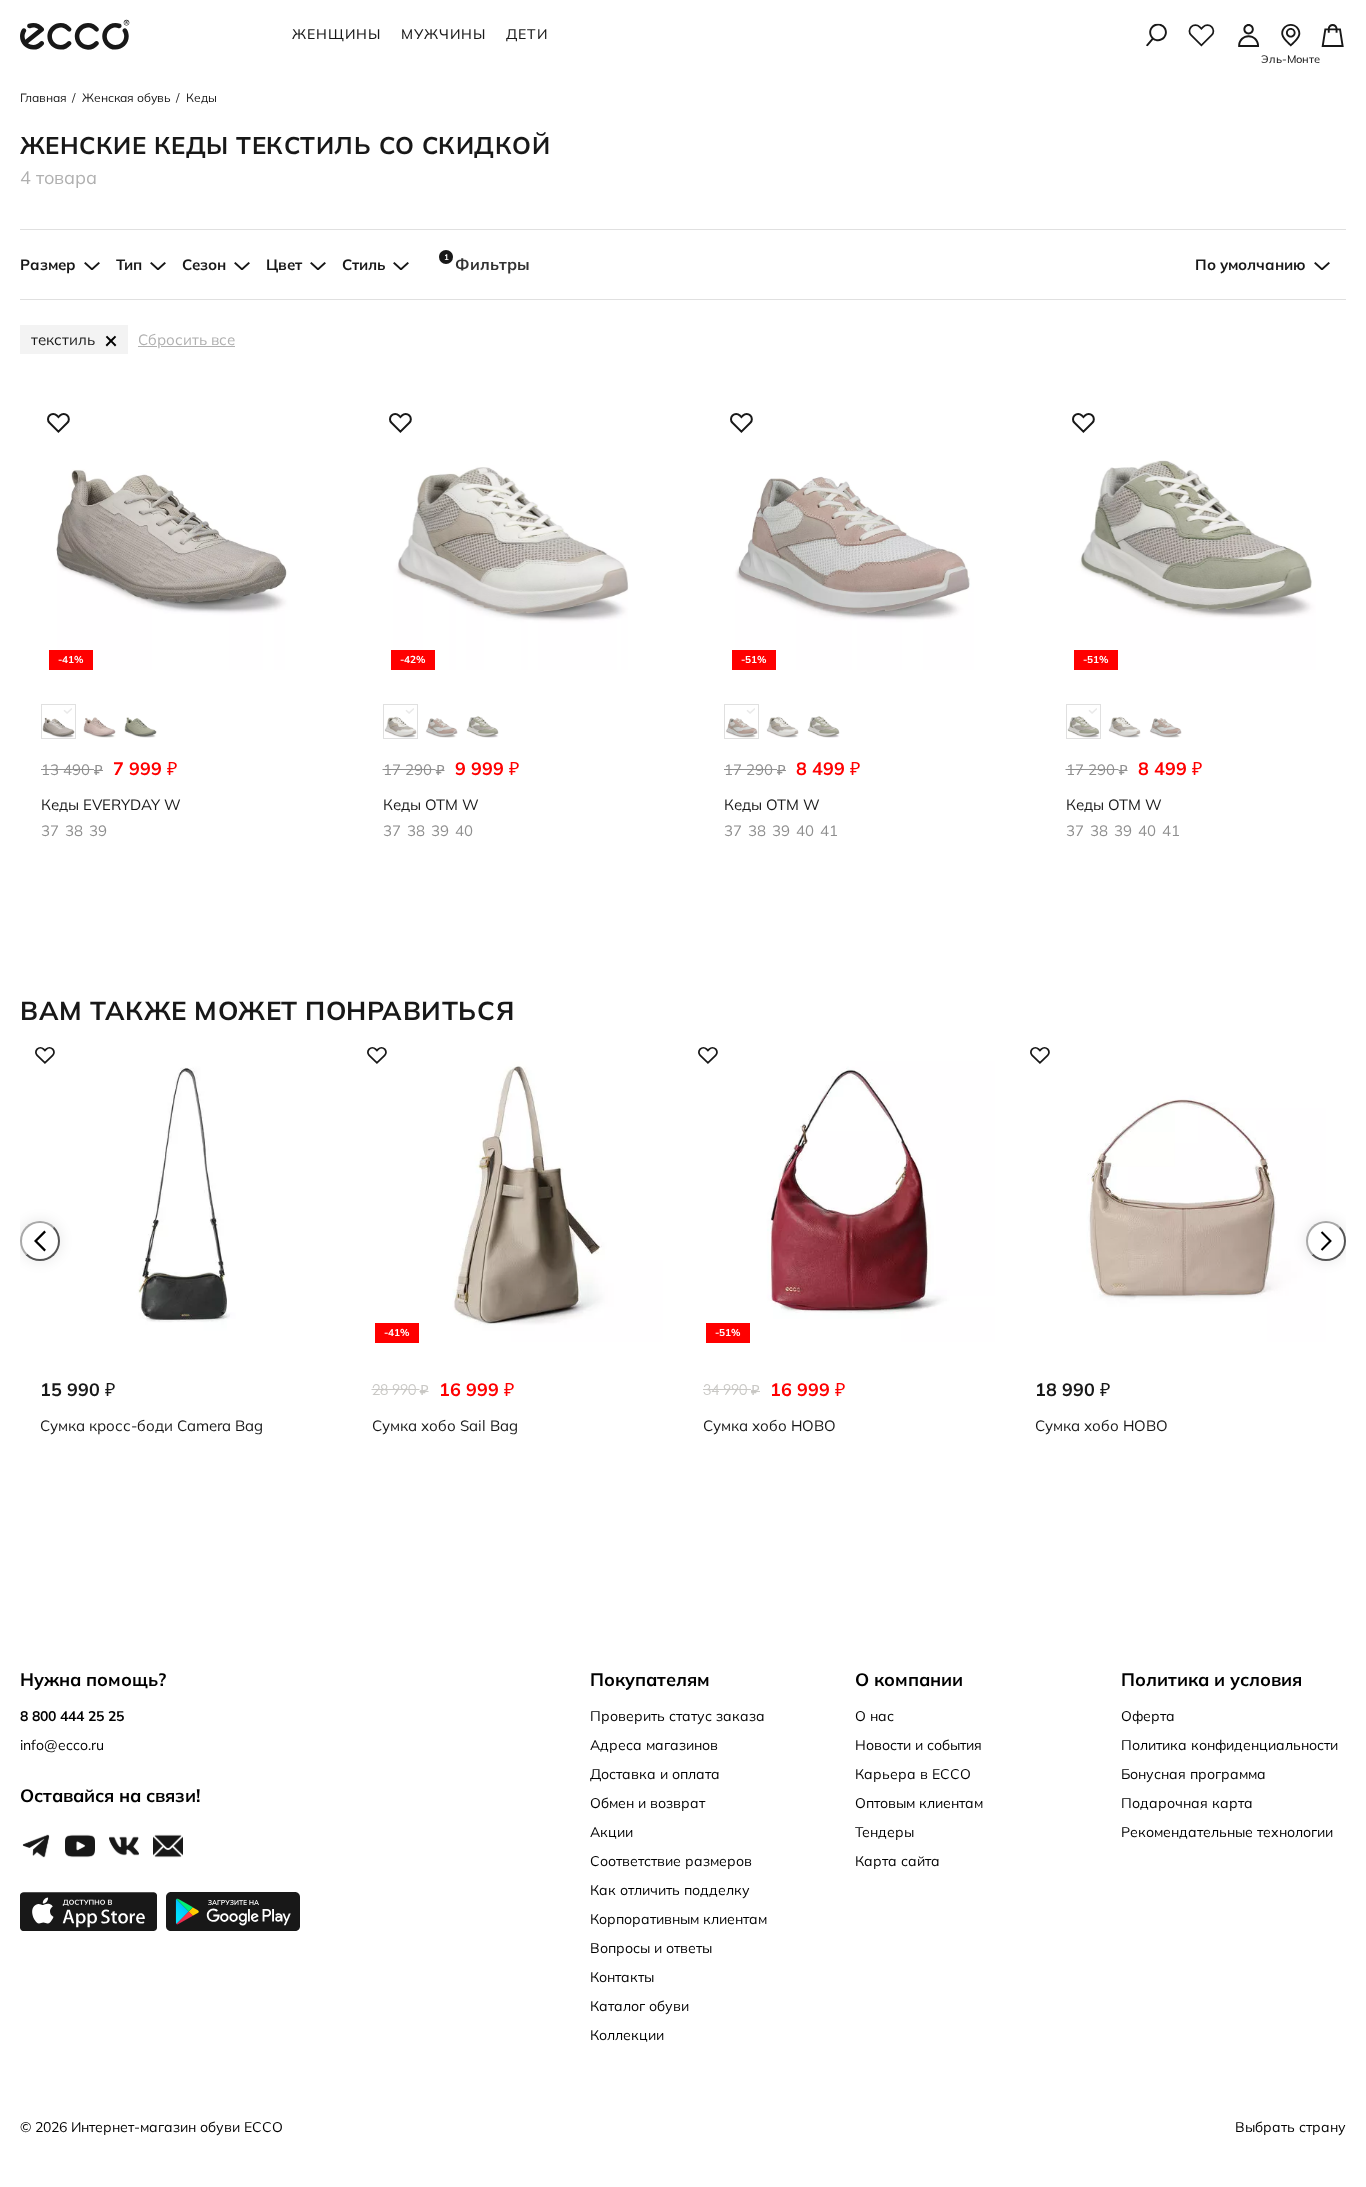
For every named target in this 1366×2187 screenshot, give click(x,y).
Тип (129, 264)
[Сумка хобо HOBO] (849, 1250)
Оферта (1148, 1716)
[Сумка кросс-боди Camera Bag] (186, 1250)
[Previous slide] (40, 1241)
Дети (527, 34)
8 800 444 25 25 (72, 1716)
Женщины (336, 34)
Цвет (284, 264)
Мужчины (443, 34)
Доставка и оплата (655, 1774)
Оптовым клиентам (919, 1803)
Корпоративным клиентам (678, 1919)
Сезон (204, 264)
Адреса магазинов (654, 1745)
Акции (611, 1832)
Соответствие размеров (671, 1861)
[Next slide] (1326, 1241)
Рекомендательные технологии (1227, 1832)
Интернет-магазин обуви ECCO (177, 2127)
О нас (874, 1716)
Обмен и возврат (647, 1803)
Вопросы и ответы (651, 1948)
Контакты (622, 1977)
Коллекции (627, 2035)
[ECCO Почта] (168, 1847)
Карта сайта (897, 1861)
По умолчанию (1250, 264)
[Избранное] (1201, 35)
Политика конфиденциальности (1229, 1745)
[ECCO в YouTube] (80, 1847)
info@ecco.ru (62, 1745)
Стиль (363, 264)
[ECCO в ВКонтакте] (124, 1847)
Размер (48, 264)
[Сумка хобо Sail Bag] (518, 1250)
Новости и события (918, 1745)
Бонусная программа (1193, 1774)
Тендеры (884, 1832)
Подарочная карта (1187, 1803)
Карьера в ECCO (913, 1774)
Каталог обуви (639, 2006)
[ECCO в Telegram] (36, 1847)
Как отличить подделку (670, 1890)
